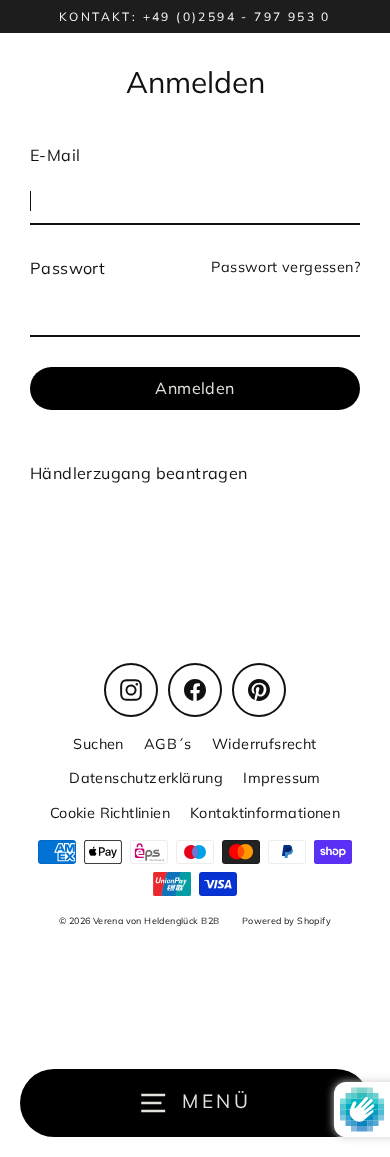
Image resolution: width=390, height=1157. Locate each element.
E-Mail (55, 155)
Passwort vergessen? (285, 266)
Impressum (282, 777)
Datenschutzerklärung (146, 777)
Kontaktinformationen (265, 812)
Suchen (98, 743)
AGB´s (168, 743)
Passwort (67, 268)
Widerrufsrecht (264, 743)
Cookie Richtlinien (110, 812)
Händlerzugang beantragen (139, 473)
